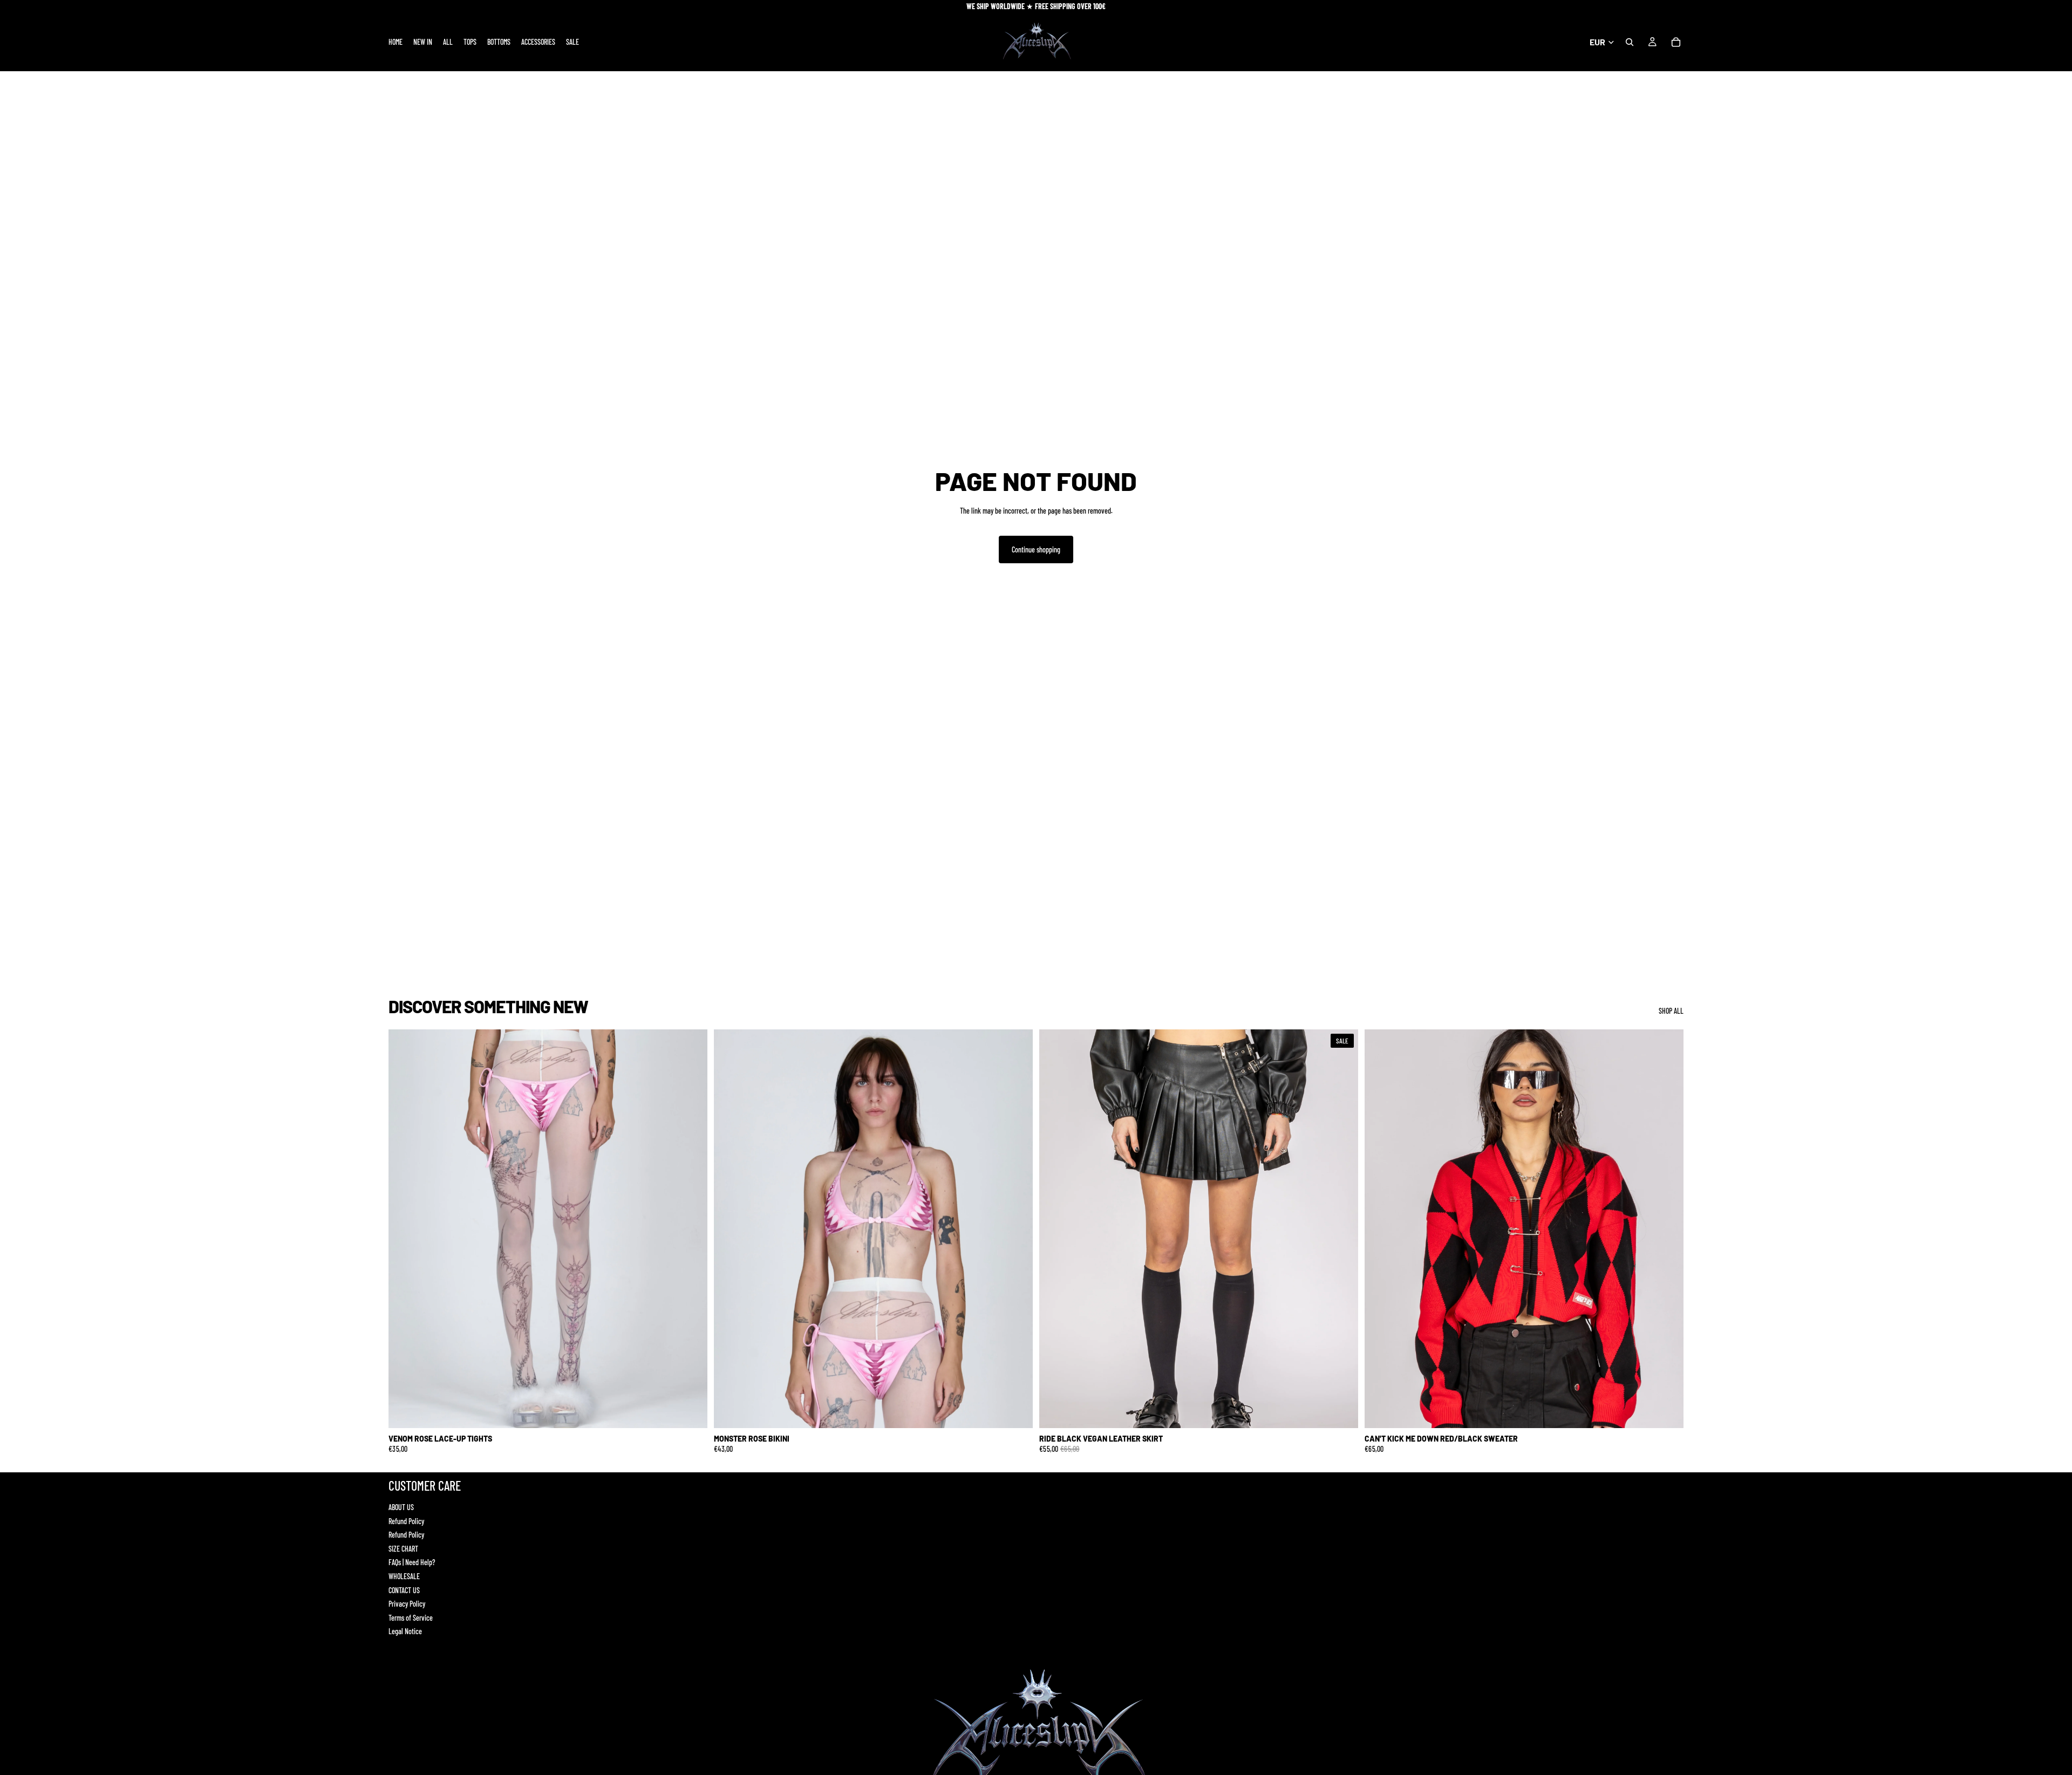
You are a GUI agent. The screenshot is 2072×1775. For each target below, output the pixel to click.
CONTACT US (404, 1590)
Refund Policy (406, 1521)
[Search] (1630, 42)
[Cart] (1676, 42)
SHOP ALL (1671, 1011)
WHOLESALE (404, 1576)
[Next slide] (691, 1228)
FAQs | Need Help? (412, 1562)
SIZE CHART (403, 1549)
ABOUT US (401, 1507)
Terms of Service (411, 1618)
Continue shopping (1036, 549)
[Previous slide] (405, 1228)
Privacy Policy (407, 1604)
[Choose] (691, 1411)
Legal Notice (405, 1631)
